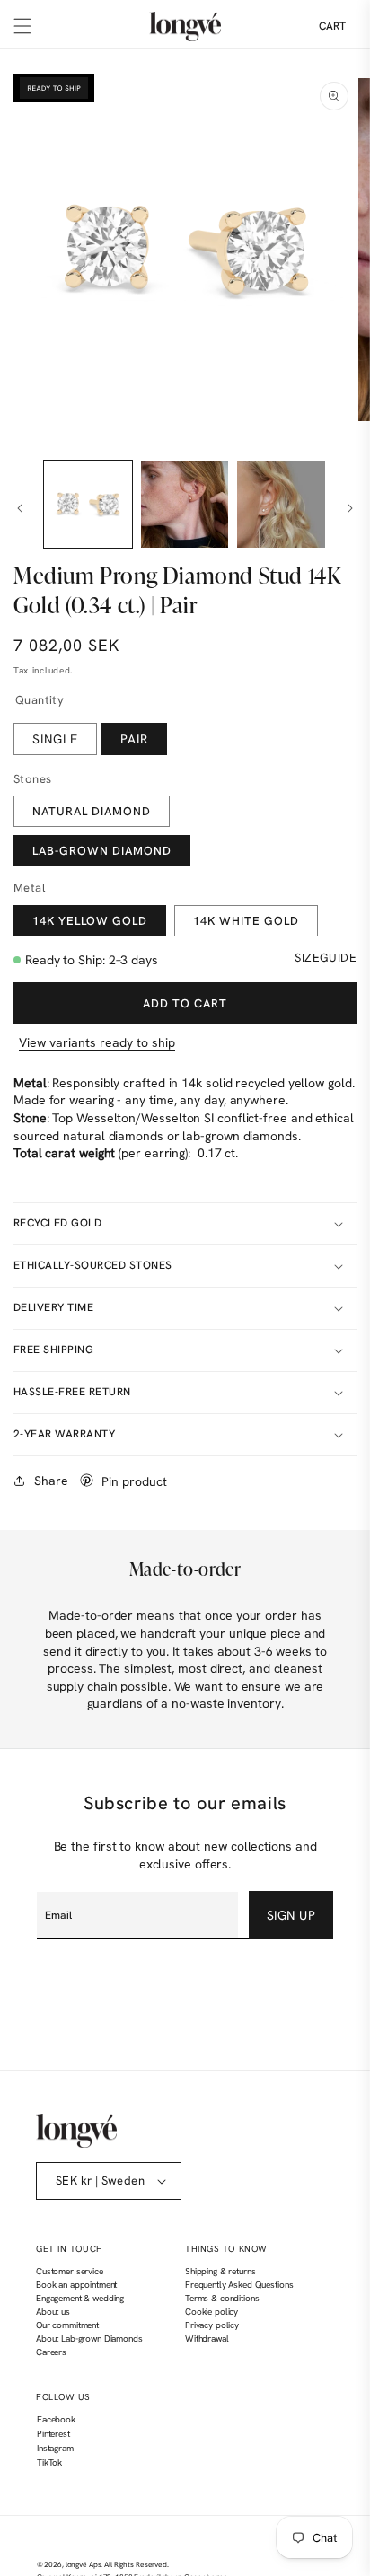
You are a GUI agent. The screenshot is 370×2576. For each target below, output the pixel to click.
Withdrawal (207, 2339)
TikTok (49, 2465)
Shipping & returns (220, 2271)
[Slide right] (350, 508)
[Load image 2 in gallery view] (185, 505)
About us (53, 2312)
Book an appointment (76, 2285)
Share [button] (51, 1481)
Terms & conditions (222, 2298)
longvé (76, 2565)
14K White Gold (246, 921)
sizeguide (326, 958)
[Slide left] (20, 508)
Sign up (291, 1915)
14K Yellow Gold (90, 921)
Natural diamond (92, 811)
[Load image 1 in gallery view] (88, 505)
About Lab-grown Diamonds (89, 2339)
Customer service (70, 2271)
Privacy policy (212, 2325)
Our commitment (67, 2325)
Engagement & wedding (80, 2298)
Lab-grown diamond (102, 851)
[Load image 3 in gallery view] (281, 505)
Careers (51, 2352)
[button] (22, 26)
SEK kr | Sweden (100, 2180)
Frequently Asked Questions (239, 2285)
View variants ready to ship (97, 1042)
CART (332, 26)
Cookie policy (211, 2312)
